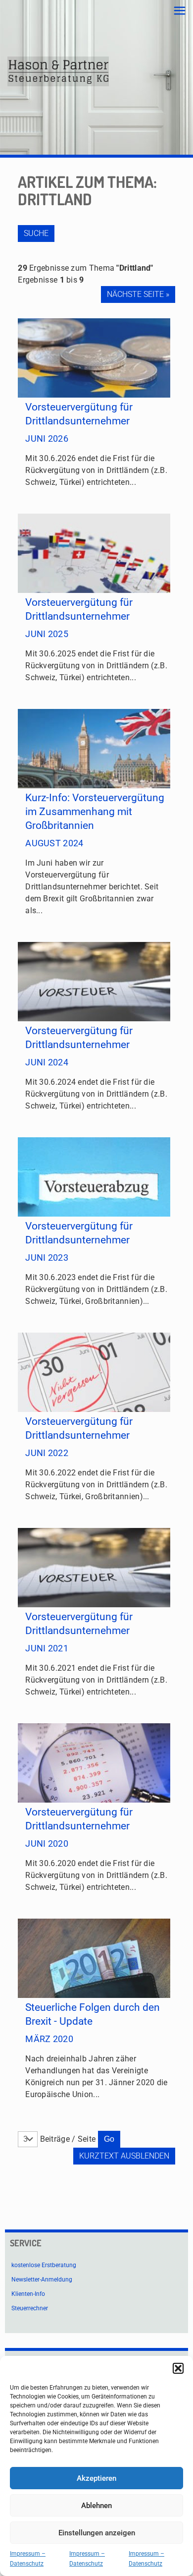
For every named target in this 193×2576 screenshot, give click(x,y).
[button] (178, 2368)
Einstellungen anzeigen (97, 2533)
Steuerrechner (30, 2308)
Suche (36, 233)
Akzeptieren (96, 2478)
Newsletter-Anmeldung (42, 2280)
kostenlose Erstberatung (44, 2265)
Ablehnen (96, 2506)
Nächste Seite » (138, 294)
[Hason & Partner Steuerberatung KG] (58, 71)
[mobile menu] (180, 11)
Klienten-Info (28, 2294)
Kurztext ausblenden (124, 2156)
